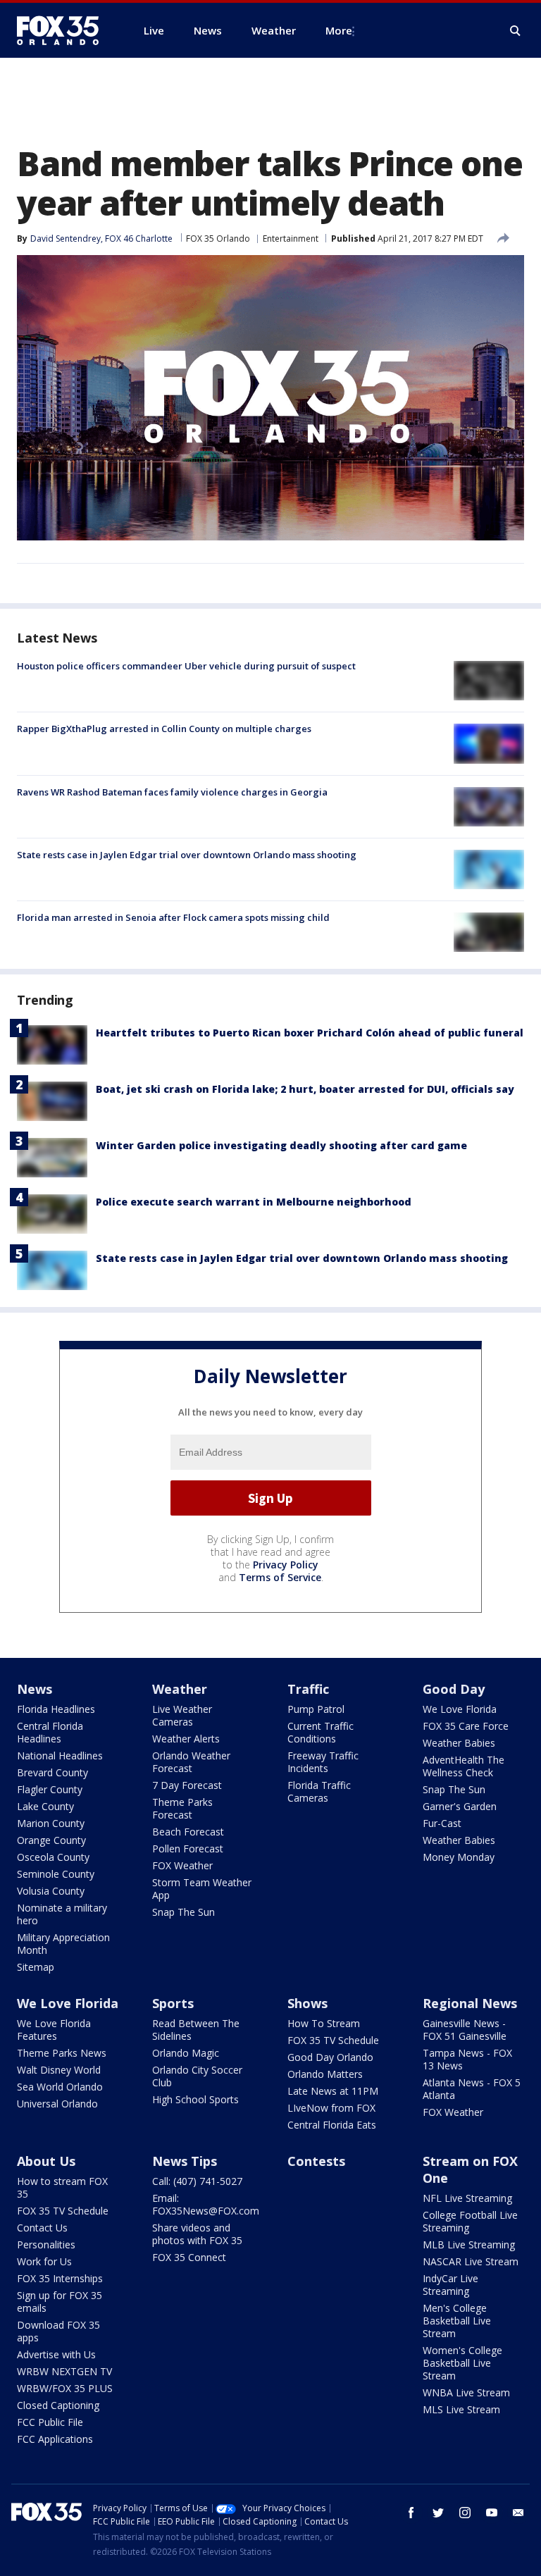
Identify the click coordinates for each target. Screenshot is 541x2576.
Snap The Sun (184, 1912)
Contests (316, 2161)
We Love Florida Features (54, 2030)
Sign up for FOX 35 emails (60, 2302)
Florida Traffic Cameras (319, 1791)
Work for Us (44, 2261)
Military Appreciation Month (63, 1944)
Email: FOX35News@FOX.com (206, 2204)
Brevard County (52, 1772)
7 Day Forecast (187, 1785)
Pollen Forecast (188, 1849)
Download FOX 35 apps (58, 2331)
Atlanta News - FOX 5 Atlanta (472, 2089)
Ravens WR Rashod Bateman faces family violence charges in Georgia (172, 792)
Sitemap (36, 1967)
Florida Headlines (56, 1709)
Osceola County (53, 1857)
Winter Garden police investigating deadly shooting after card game (281, 1145)
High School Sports (195, 2099)
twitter (438, 2513)
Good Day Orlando (330, 2057)
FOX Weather (182, 1865)
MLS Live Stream (461, 2409)
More (339, 30)
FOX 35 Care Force (466, 1726)
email (518, 2513)
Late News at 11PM (333, 2091)
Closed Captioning (58, 2405)
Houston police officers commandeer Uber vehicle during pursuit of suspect (186, 666)
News (35, 1689)
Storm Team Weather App (202, 1889)
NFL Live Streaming (467, 2198)
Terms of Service (280, 1577)
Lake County (45, 1806)
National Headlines (60, 1755)
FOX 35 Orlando (218, 239)
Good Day (454, 1689)
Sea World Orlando (60, 2087)
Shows (307, 2003)
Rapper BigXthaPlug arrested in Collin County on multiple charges (164, 729)
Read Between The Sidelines (196, 2030)
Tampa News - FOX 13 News (467, 2059)
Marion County (51, 1823)
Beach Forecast (188, 1832)
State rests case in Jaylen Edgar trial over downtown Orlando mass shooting (187, 855)
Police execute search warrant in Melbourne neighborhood (254, 1202)
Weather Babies (459, 1743)
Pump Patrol (316, 1709)
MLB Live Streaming (469, 2244)
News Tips (185, 2161)
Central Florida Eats (332, 2125)
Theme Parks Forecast (182, 1808)
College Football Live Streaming (470, 2221)
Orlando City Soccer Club (197, 2076)
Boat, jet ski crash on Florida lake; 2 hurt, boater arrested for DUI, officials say (305, 1089)
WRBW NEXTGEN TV (64, 2371)
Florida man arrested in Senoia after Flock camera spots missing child (173, 917)
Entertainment (291, 239)
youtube (492, 2513)
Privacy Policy (286, 1565)
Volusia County (51, 1891)
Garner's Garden (460, 1806)
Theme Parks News (62, 2053)
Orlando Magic (186, 2053)
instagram (465, 2513)
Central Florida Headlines (50, 1732)
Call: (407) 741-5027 (197, 2181)
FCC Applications (55, 2439)
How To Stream (324, 2023)
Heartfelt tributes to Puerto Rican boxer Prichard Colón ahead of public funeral (310, 1033)
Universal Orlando (57, 2104)
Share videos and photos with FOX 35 (197, 2234)
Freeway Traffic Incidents (323, 1762)
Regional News (470, 2003)
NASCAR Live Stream (471, 2261)
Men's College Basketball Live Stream (457, 2321)
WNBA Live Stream (466, 2392)
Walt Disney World (59, 2070)
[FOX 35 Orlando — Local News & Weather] (63, 30)
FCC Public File (50, 2422)
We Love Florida (460, 1709)
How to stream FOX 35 (62, 2187)
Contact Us (42, 2228)
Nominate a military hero (62, 1914)
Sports (173, 2003)
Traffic (308, 1689)
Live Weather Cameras (182, 1715)
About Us (46, 2161)
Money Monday (459, 1857)
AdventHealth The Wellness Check (464, 1766)
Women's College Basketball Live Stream (462, 2363)
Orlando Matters (325, 2074)
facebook (411, 2513)
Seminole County (56, 1874)
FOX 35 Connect (189, 2257)
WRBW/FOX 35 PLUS (65, 2388)
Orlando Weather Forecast (191, 1762)
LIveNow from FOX (331, 2108)
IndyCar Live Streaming (450, 2285)
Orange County (51, 1840)
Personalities (46, 2244)
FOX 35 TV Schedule (333, 2040)
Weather (180, 1689)
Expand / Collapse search (516, 31)
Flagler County (50, 1789)
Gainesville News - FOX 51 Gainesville (465, 2030)
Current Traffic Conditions (321, 1732)
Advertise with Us (56, 2354)
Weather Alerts (186, 1739)
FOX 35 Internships (60, 2278)
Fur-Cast (442, 1823)
